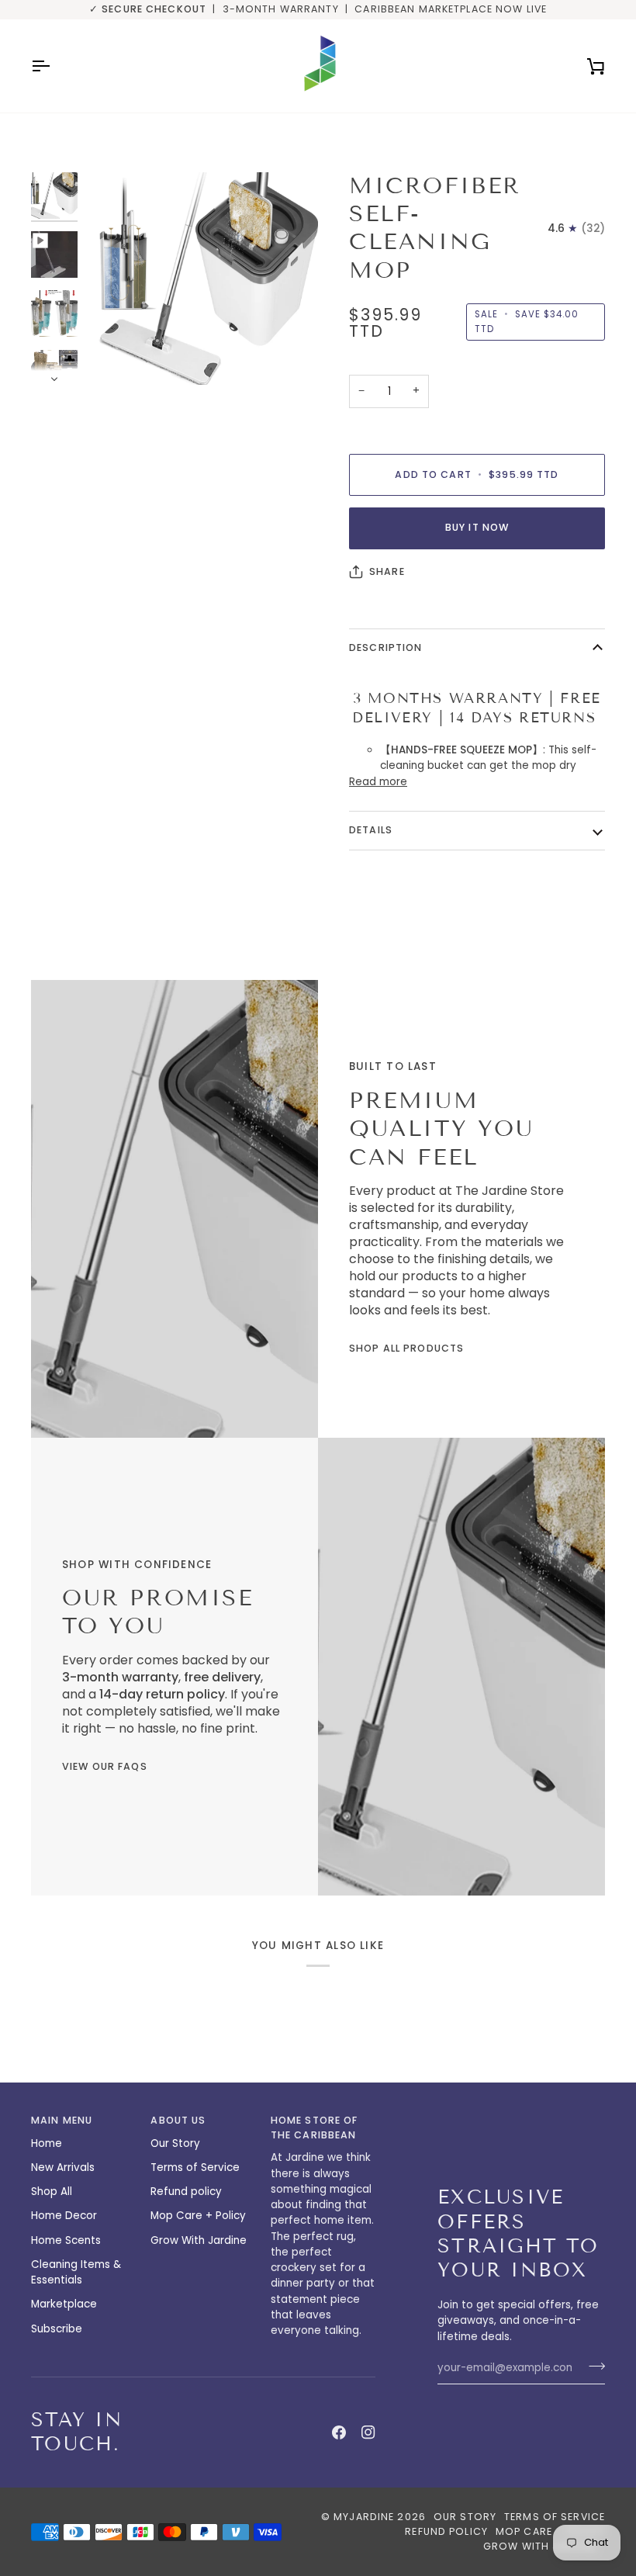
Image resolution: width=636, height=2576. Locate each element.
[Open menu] (54, 66)
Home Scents (66, 2240)
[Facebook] (339, 2432)
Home (47, 2143)
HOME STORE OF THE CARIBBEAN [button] (315, 2128)
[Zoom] (114, 356)
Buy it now (477, 527)
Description (385, 647)
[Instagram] (368, 2432)
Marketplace (64, 2304)
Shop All (52, 2192)
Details (371, 830)
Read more (378, 782)
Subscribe (57, 2329)
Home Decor (64, 2216)
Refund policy (186, 2192)
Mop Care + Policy (198, 2216)
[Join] (592, 2367)
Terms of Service (195, 2167)
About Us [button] (178, 2120)
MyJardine (364, 2517)
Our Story (175, 2143)
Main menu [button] (62, 2120)
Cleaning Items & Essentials (76, 2272)
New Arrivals (63, 2167)
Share (387, 571)
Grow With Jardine (199, 2240)
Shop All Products (406, 1348)
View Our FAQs (105, 1766)
